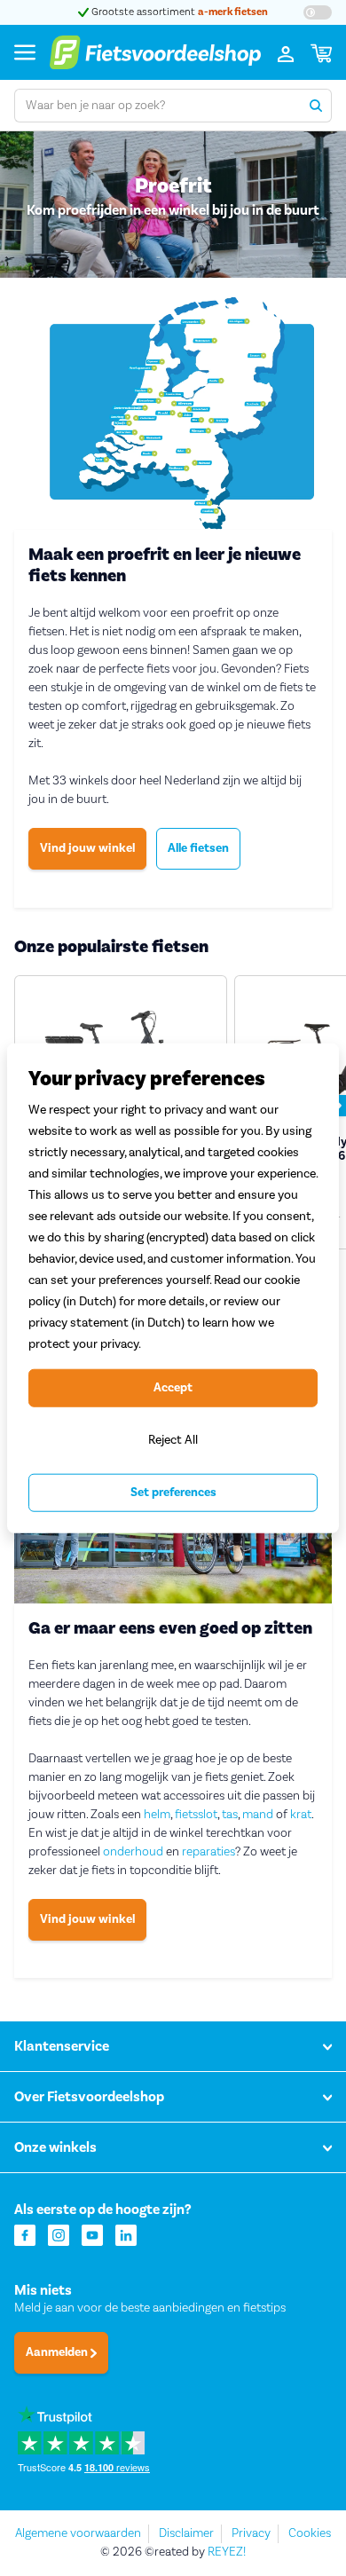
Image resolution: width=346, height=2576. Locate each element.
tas (230, 1815)
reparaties (208, 1852)
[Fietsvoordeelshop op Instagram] (59, 2234)
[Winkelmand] (321, 52)
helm (157, 1815)
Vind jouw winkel (87, 848)
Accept (173, 1388)
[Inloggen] (286, 52)
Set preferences (173, 1493)
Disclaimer (186, 2533)
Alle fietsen (198, 848)
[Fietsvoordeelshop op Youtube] (92, 2234)
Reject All (173, 1440)
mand (258, 1815)
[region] (173, 1288)
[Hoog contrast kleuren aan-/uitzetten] (318, 12)
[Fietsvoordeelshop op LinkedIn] (126, 2234)
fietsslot (196, 1815)
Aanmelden (58, 2352)
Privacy (251, 2533)
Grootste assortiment (147, 12)
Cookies (310, 2533)
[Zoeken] (315, 106)
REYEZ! (227, 2552)
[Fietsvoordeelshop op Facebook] (25, 2234)
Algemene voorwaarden (78, 2533)
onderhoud (133, 1852)
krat (301, 1815)
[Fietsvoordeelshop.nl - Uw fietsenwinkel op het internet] (155, 52)
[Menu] (25, 52)
